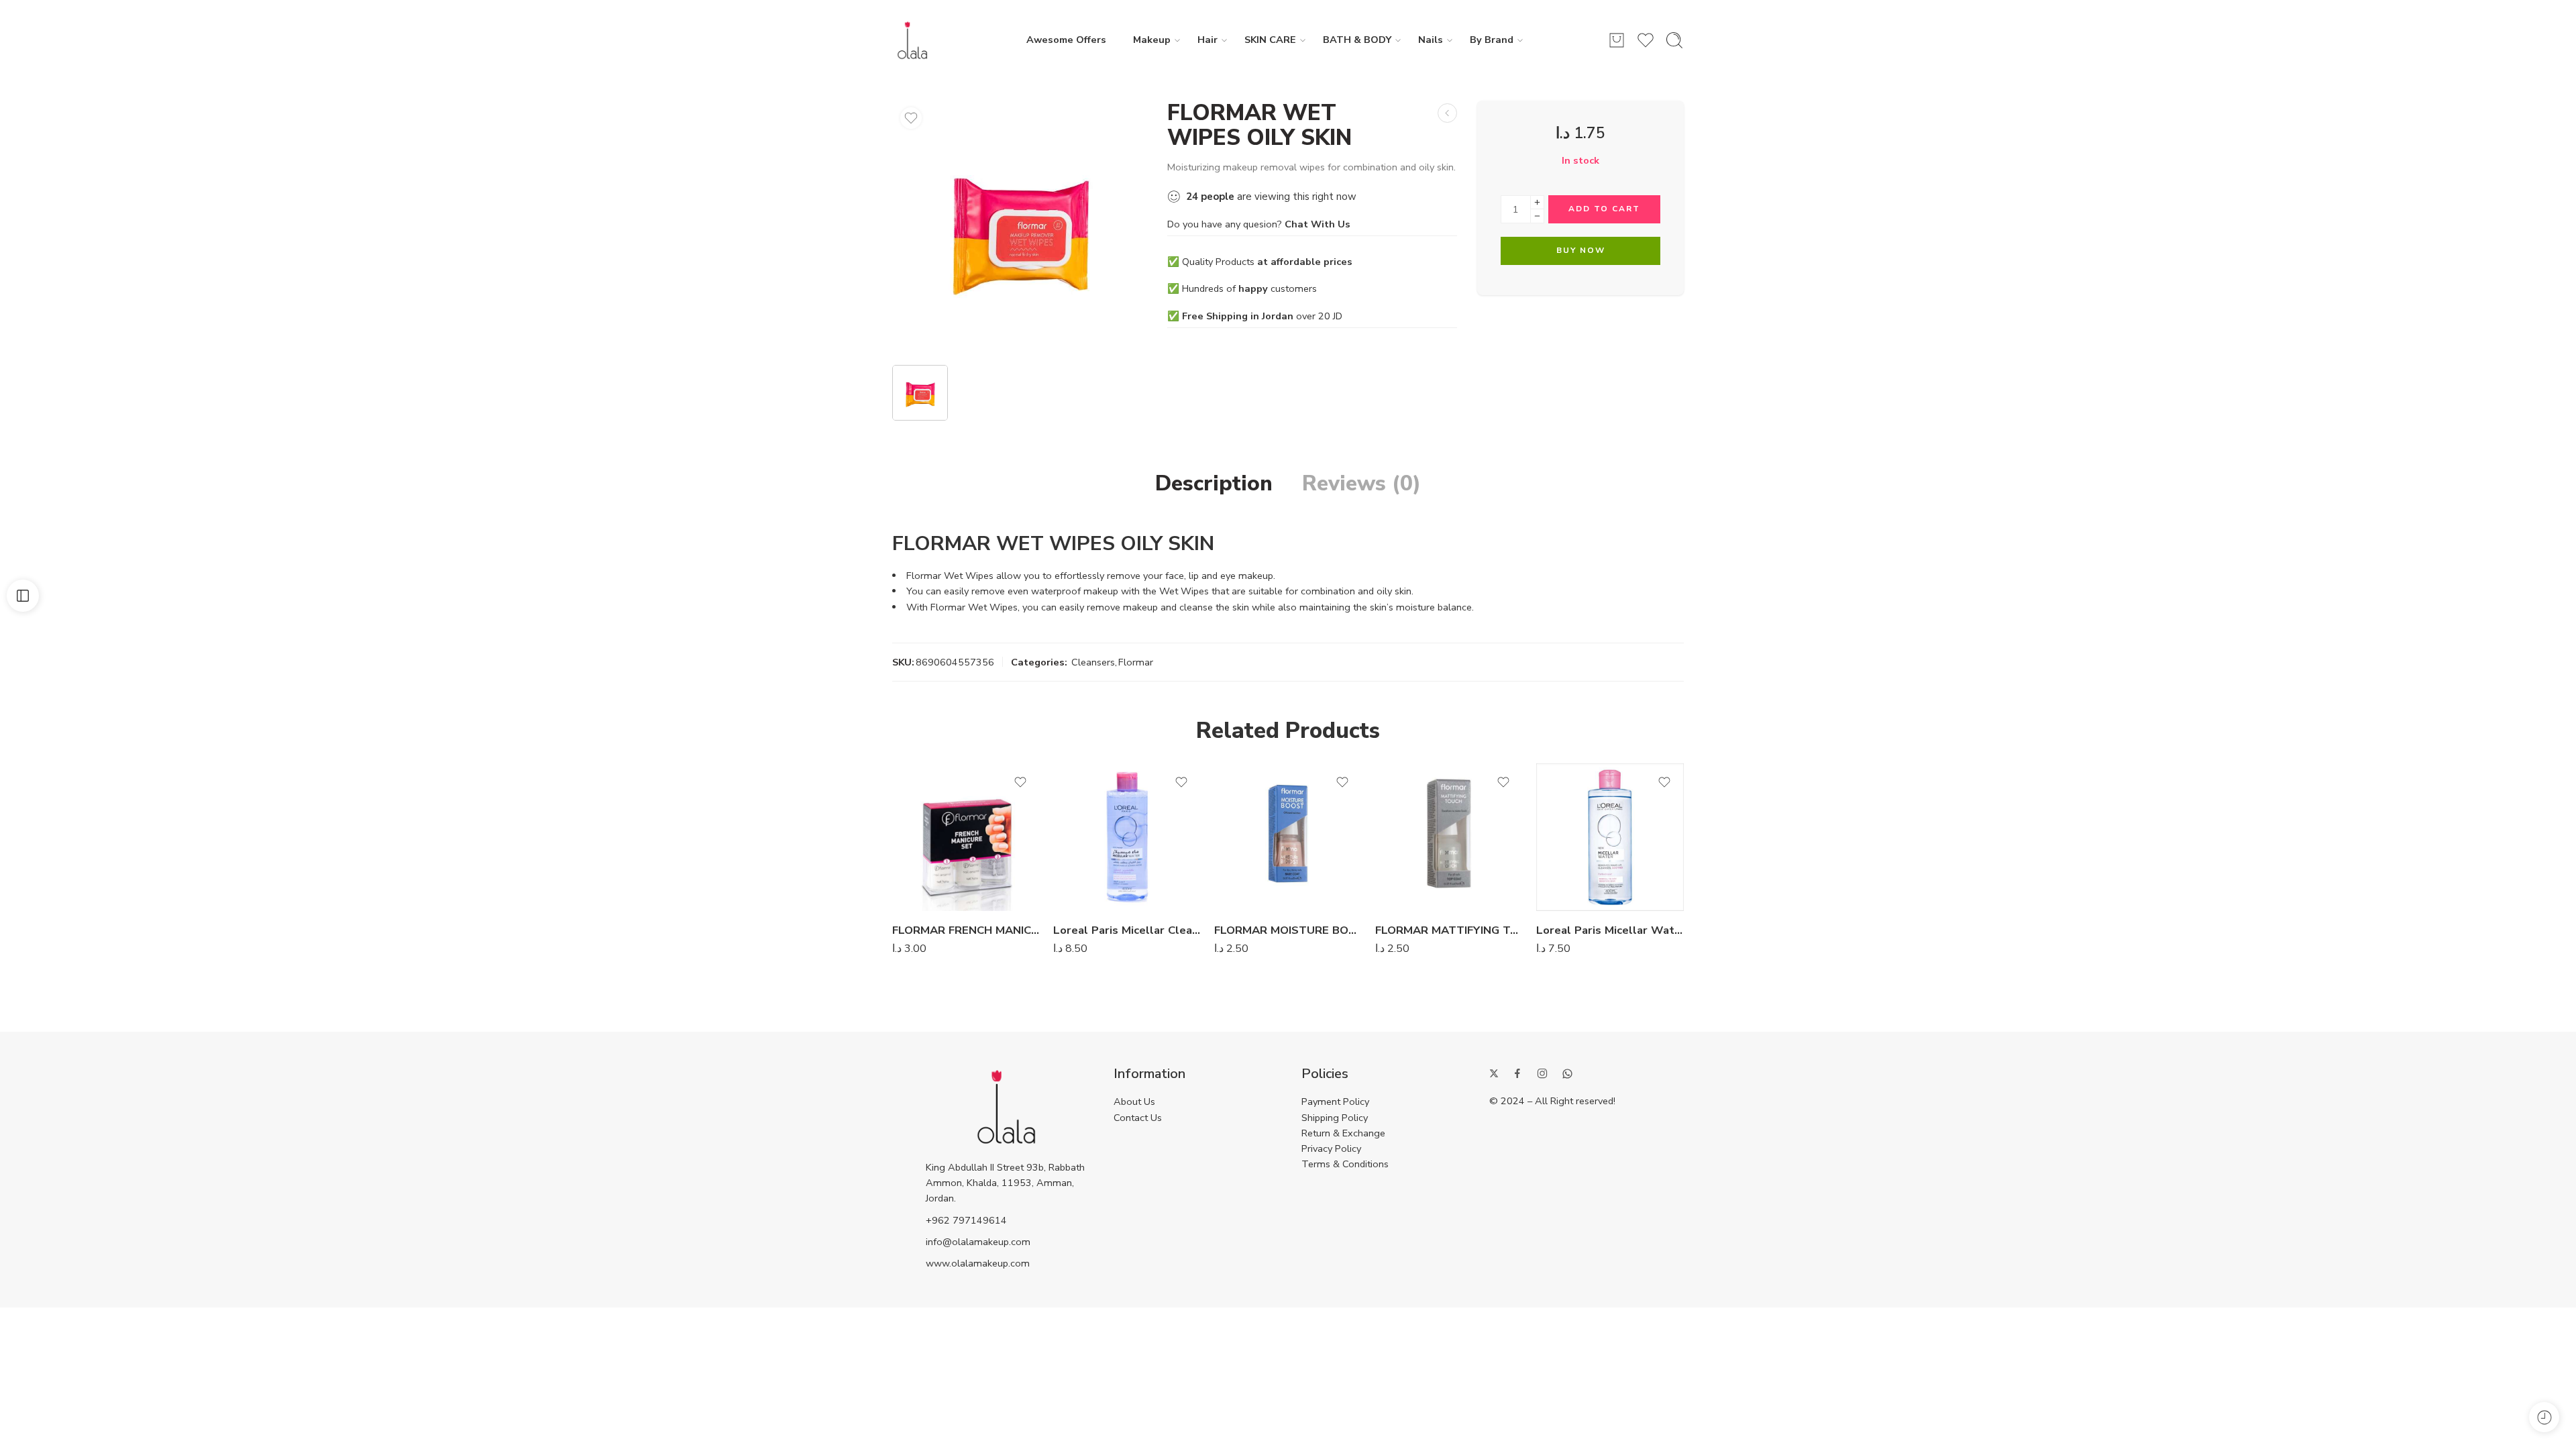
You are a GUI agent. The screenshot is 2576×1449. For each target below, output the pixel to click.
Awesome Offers (1066, 40)
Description (1214, 484)
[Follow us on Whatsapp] (1567, 1074)
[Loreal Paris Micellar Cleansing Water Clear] (1127, 837)
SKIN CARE (1270, 40)
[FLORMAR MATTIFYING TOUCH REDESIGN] (1449, 837)
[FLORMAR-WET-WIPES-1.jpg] (1020, 228)
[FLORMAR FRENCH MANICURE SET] (966, 837)
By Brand (1492, 40)
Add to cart (1604, 209)
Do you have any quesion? (1259, 224)
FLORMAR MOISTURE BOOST (1288, 930)
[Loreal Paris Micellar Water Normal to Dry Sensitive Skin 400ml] (1610, 837)
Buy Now (1581, 250)
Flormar (1136, 662)
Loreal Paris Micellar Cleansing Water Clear (1127, 930)
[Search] (1674, 40)
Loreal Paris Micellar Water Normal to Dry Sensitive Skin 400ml (1610, 930)
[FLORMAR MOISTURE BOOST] (1288, 837)
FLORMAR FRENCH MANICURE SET (966, 930)
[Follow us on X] (1494, 1073)
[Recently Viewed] (2544, 1417)
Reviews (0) (1361, 484)
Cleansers (1093, 662)
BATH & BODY (1357, 40)
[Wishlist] (911, 118)
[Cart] (1617, 40)
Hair (1207, 40)
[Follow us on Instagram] (1542, 1073)
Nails (1431, 40)
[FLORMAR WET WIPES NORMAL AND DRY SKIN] (1447, 113)
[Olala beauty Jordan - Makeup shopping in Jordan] (912, 40)
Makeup (1152, 40)
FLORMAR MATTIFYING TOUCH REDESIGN (1449, 930)
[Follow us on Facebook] (1517, 1073)
